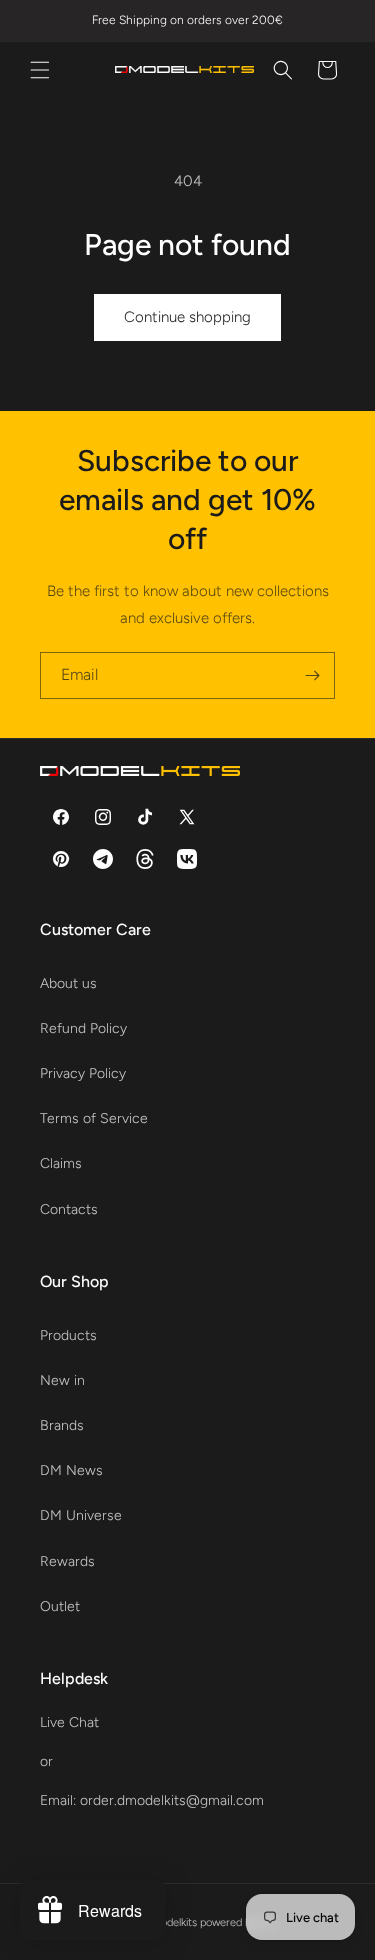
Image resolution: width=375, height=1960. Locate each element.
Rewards (67, 1561)
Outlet (60, 1606)
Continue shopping (187, 317)
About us (68, 983)
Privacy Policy (83, 1073)
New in (62, 1380)
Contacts (69, 1209)
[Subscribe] (312, 675)
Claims (61, 1163)
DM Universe (81, 1515)
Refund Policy (83, 1028)
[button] (40, 70)
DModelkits (170, 1922)
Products (68, 1335)
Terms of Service (94, 1118)
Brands (62, 1425)
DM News (71, 1470)
